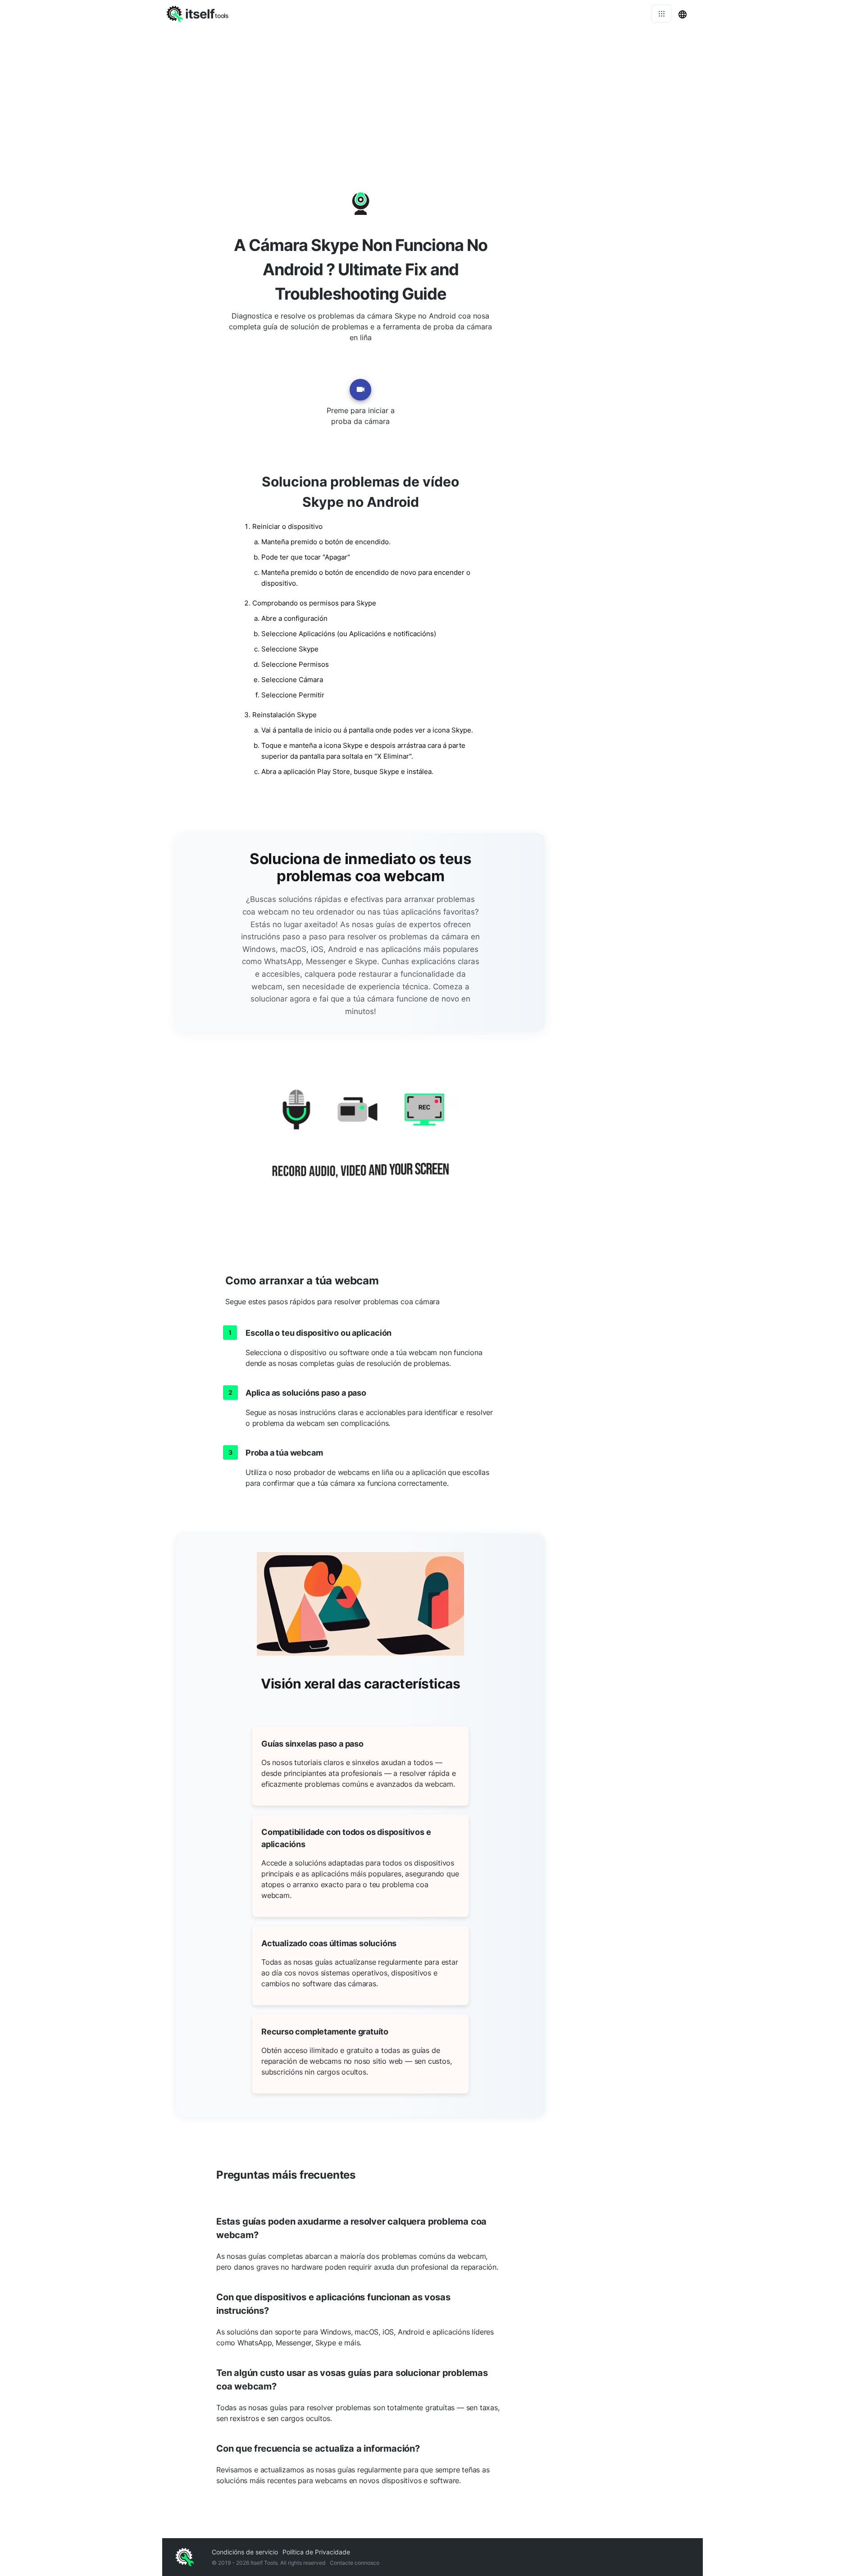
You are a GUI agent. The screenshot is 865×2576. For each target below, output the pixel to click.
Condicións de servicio (245, 2552)
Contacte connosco (355, 2563)
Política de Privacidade (316, 2552)
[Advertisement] (432, 95)
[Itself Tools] (360, 1144)
